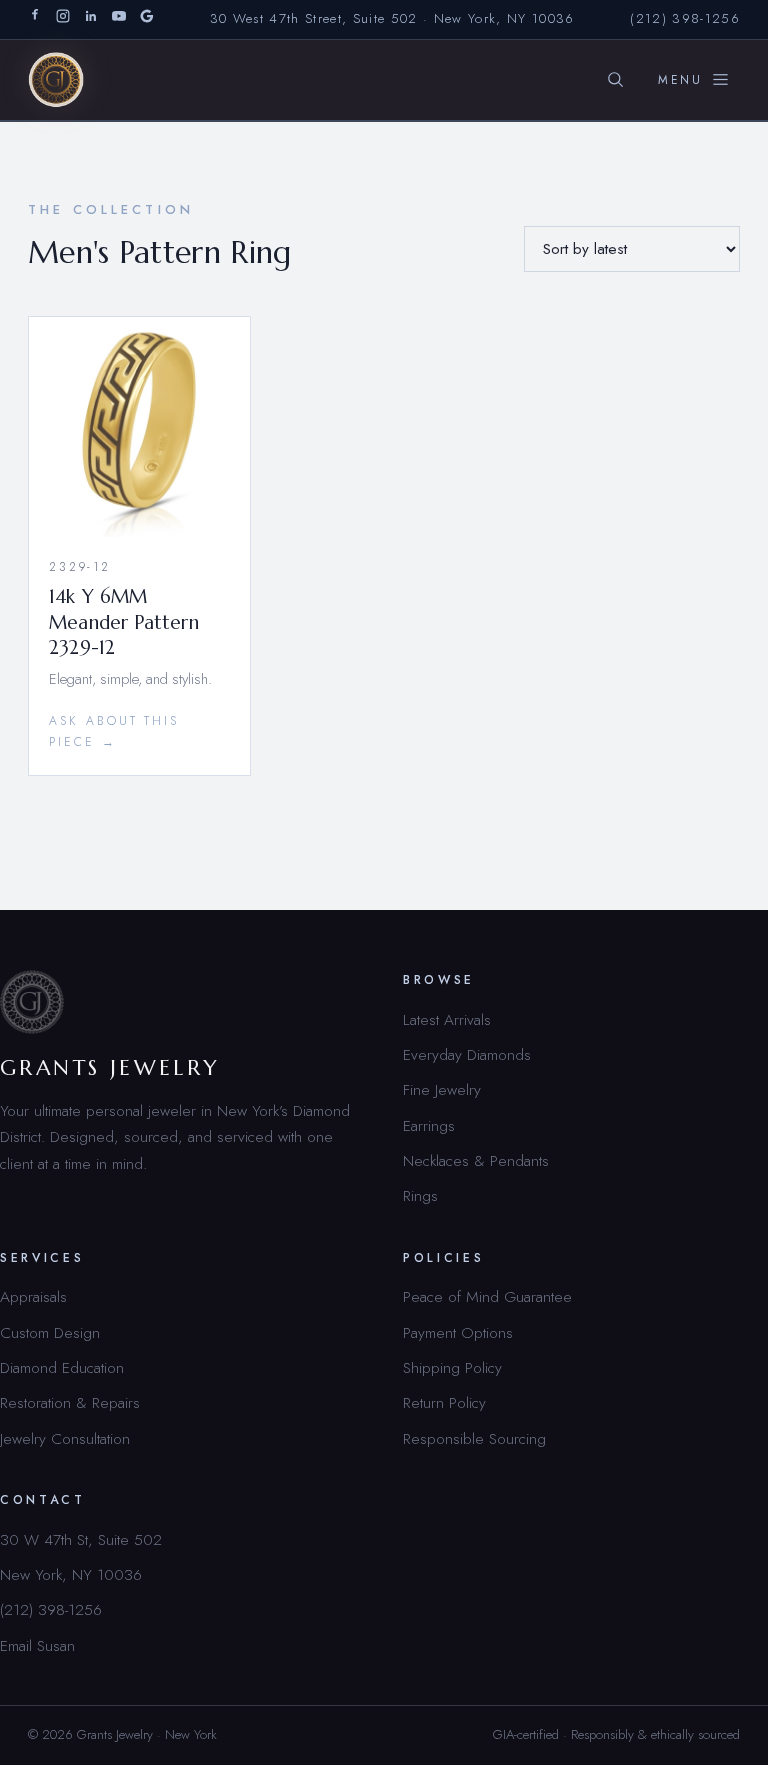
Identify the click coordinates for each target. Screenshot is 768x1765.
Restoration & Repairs (70, 1402)
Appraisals (33, 1296)
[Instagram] (63, 19)
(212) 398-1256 (685, 18)
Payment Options (458, 1332)
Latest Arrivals (447, 1019)
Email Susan (37, 1645)
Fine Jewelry (442, 1089)
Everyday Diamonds (467, 1054)
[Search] (615, 80)
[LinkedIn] (91, 19)
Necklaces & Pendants (476, 1160)
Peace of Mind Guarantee (487, 1296)
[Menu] (694, 80)
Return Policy (444, 1402)
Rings (420, 1195)
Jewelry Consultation (65, 1438)
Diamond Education (62, 1367)
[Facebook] (35, 19)
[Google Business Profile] (147, 19)
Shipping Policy (452, 1367)
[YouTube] (119, 19)
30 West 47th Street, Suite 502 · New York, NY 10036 (392, 18)
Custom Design (50, 1332)
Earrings (429, 1125)
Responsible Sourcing (474, 1438)
